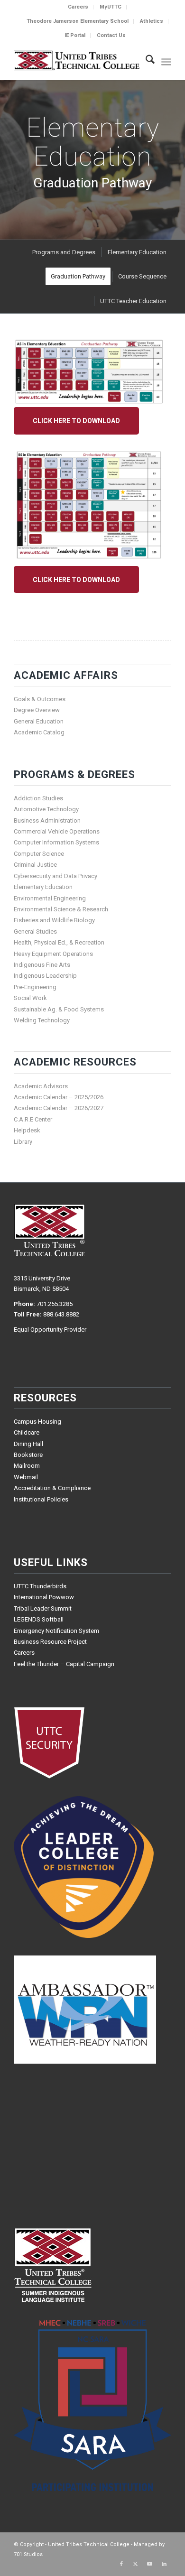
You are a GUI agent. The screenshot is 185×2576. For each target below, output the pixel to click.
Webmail (26, 1477)
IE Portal (75, 35)
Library (23, 1142)
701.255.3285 (55, 1304)
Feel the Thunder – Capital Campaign (64, 1664)
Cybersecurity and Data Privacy (55, 876)
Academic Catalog (39, 732)
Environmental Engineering (50, 898)
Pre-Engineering (35, 987)
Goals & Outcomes (40, 699)
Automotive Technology (46, 809)
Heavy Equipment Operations (53, 954)
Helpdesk (27, 1130)
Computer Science (39, 854)
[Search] (145, 61)
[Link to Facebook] (121, 2564)
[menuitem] (78, 7)
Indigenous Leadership (45, 976)
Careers (78, 7)
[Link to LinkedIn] (164, 2564)
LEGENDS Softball (39, 1619)
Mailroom (27, 1466)
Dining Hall (28, 1444)
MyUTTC (111, 7)
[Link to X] (136, 2564)
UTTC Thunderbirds (40, 1586)
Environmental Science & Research (61, 909)
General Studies (35, 931)
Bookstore (28, 1455)
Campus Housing (37, 1422)
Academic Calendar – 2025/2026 (59, 1097)
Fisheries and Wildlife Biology (54, 920)
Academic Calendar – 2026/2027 (59, 1108)
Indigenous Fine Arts (42, 965)
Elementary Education (43, 887)
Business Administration (47, 820)
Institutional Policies (41, 1499)
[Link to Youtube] (150, 2564)
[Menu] (166, 61)
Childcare (27, 1432)
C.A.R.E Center (33, 1119)
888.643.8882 (61, 1314)
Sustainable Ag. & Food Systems (59, 1009)
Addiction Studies (38, 798)
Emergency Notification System (56, 1631)
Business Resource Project (50, 1642)
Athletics (152, 21)
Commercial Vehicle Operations (57, 831)
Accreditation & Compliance (52, 1488)
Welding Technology (42, 1020)
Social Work (30, 998)
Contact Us (111, 35)
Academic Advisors (41, 1086)
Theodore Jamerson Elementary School (78, 21)
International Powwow (44, 1597)
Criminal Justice (35, 865)
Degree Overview (37, 710)
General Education (39, 721)
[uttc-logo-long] (77, 61)
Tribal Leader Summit (43, 1608)
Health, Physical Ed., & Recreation (59, 942)
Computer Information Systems (56, 842)
